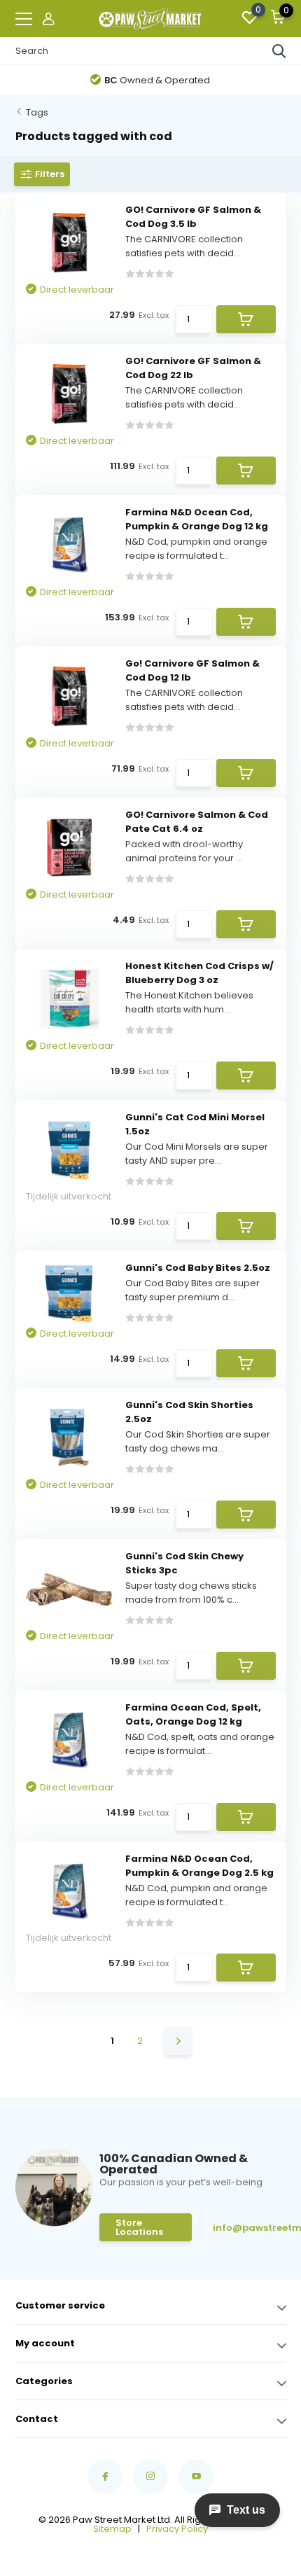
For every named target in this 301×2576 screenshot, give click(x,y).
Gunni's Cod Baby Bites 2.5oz (198, 1268)
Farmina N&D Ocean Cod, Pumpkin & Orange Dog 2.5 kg (199, 1866)
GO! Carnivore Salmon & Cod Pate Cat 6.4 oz (197, 822)
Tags (37, 112)
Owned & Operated (157, 80)
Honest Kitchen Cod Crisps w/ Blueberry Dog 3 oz (199, 973)
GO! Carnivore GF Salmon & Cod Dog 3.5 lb (193, 217)
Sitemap (112, 2529)
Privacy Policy (177, 2529)
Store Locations (139, 2227)
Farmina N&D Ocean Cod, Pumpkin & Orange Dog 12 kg (197, 519)
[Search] (279, 51)
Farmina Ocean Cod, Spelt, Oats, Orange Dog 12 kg (193, 1714)
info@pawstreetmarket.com (248, 2228)
